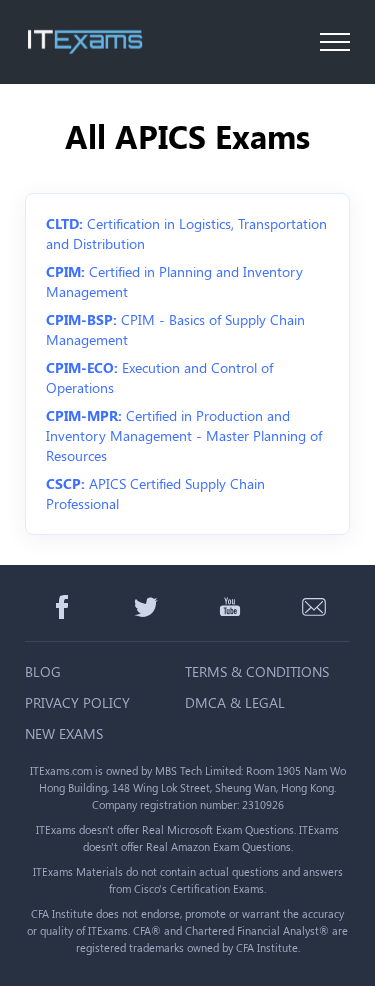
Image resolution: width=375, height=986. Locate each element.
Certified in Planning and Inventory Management (174, 281)
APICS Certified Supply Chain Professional (155, 493)
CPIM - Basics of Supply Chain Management (175, 329)
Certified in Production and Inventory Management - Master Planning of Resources (184, 435)
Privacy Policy (77, 702)
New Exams (64, 733)
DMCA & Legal (235, 702)
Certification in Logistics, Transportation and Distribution (186, 233)
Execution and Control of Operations (159, 377)
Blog (43, 671)
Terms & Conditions (257, 671)
